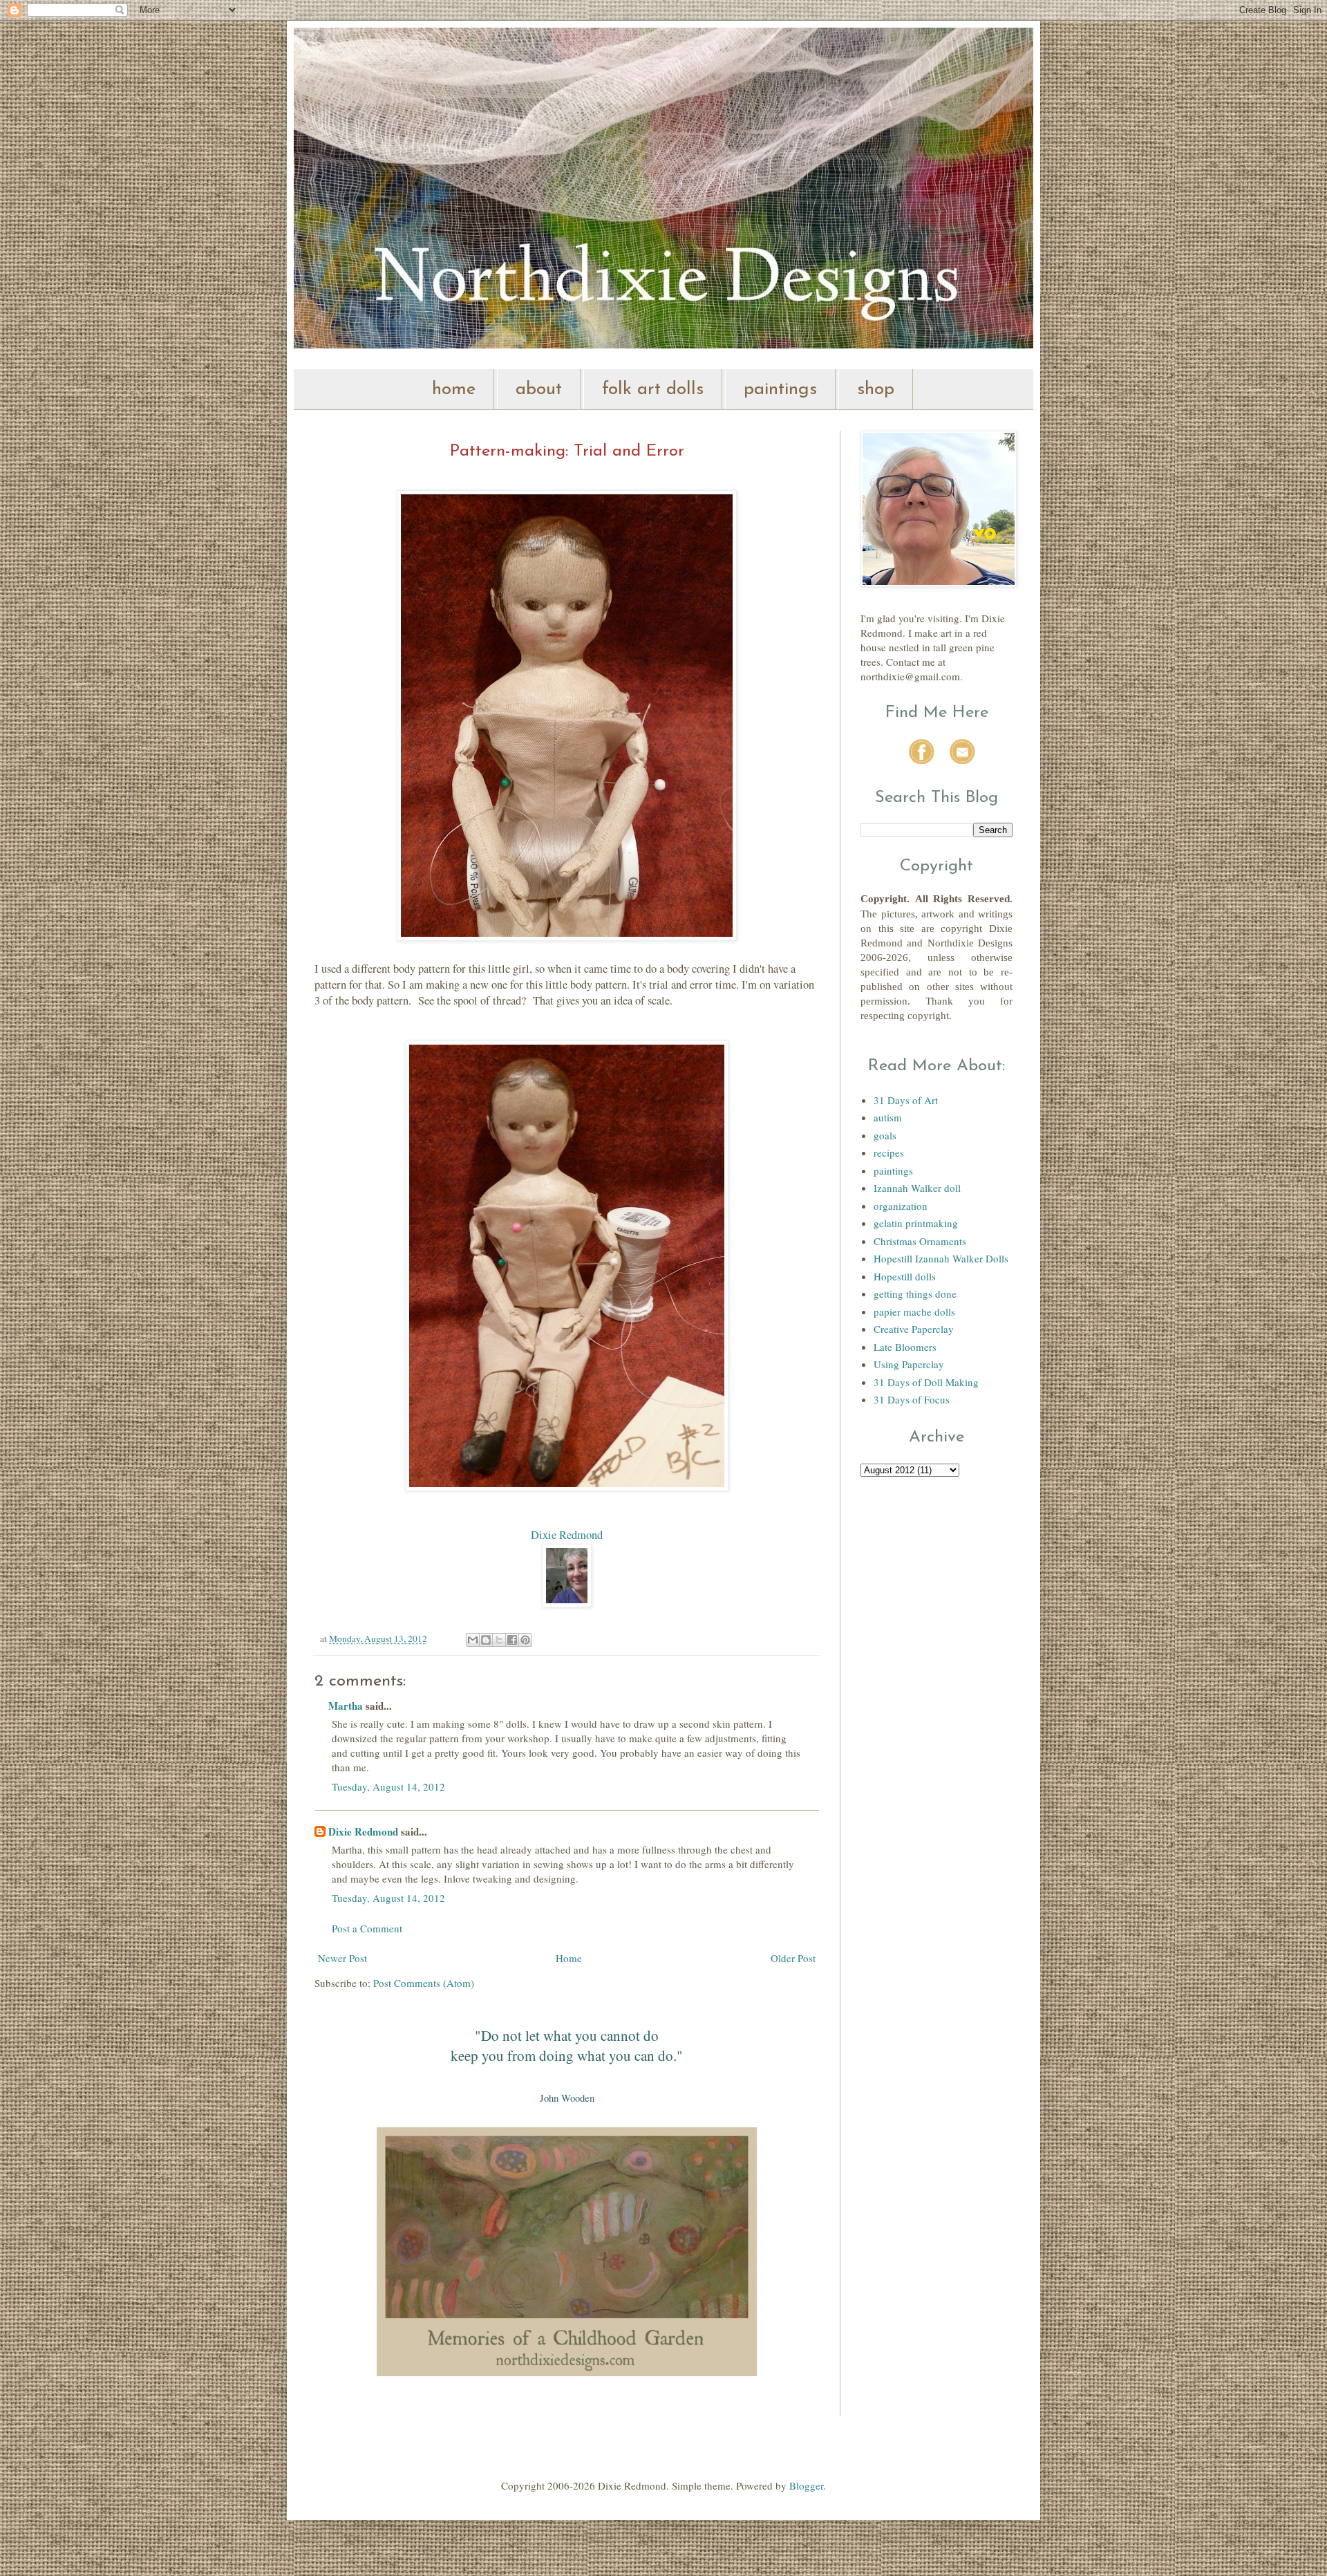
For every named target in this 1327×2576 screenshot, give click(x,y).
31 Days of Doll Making (926, 1382)
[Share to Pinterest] (525, 1640)
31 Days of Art (906, 1100)
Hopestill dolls (905, 1276)
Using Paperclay (909, 1364)
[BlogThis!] (486, 1640)
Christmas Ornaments (920, 1241)
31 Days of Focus (912, 1399)
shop (876, 390)
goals (885, 1135)
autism (888, 1117)
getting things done (915, 1294)
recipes (889, 1152)
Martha (346, 1706)
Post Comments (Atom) (424, 1983)
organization (901, 1206)
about (539, 390)
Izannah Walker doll (917, 1188)
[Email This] (473, 1640)
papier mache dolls (914, 1312)
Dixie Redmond (567, 1535)
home (454, 390)
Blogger (806, 2485)
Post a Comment (367, 1928)
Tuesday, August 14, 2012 (388, 1786)
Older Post (793, 1958)
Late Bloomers (905, 1347)
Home (569, 1958)
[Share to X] (499, 1640)
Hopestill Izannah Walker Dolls (941, 1258)
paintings (780, 390)
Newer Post (342, 1958)
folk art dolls (653, 390)
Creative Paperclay (914, 1329)
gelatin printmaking (916, 1223)
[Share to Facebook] (512, 1640)
